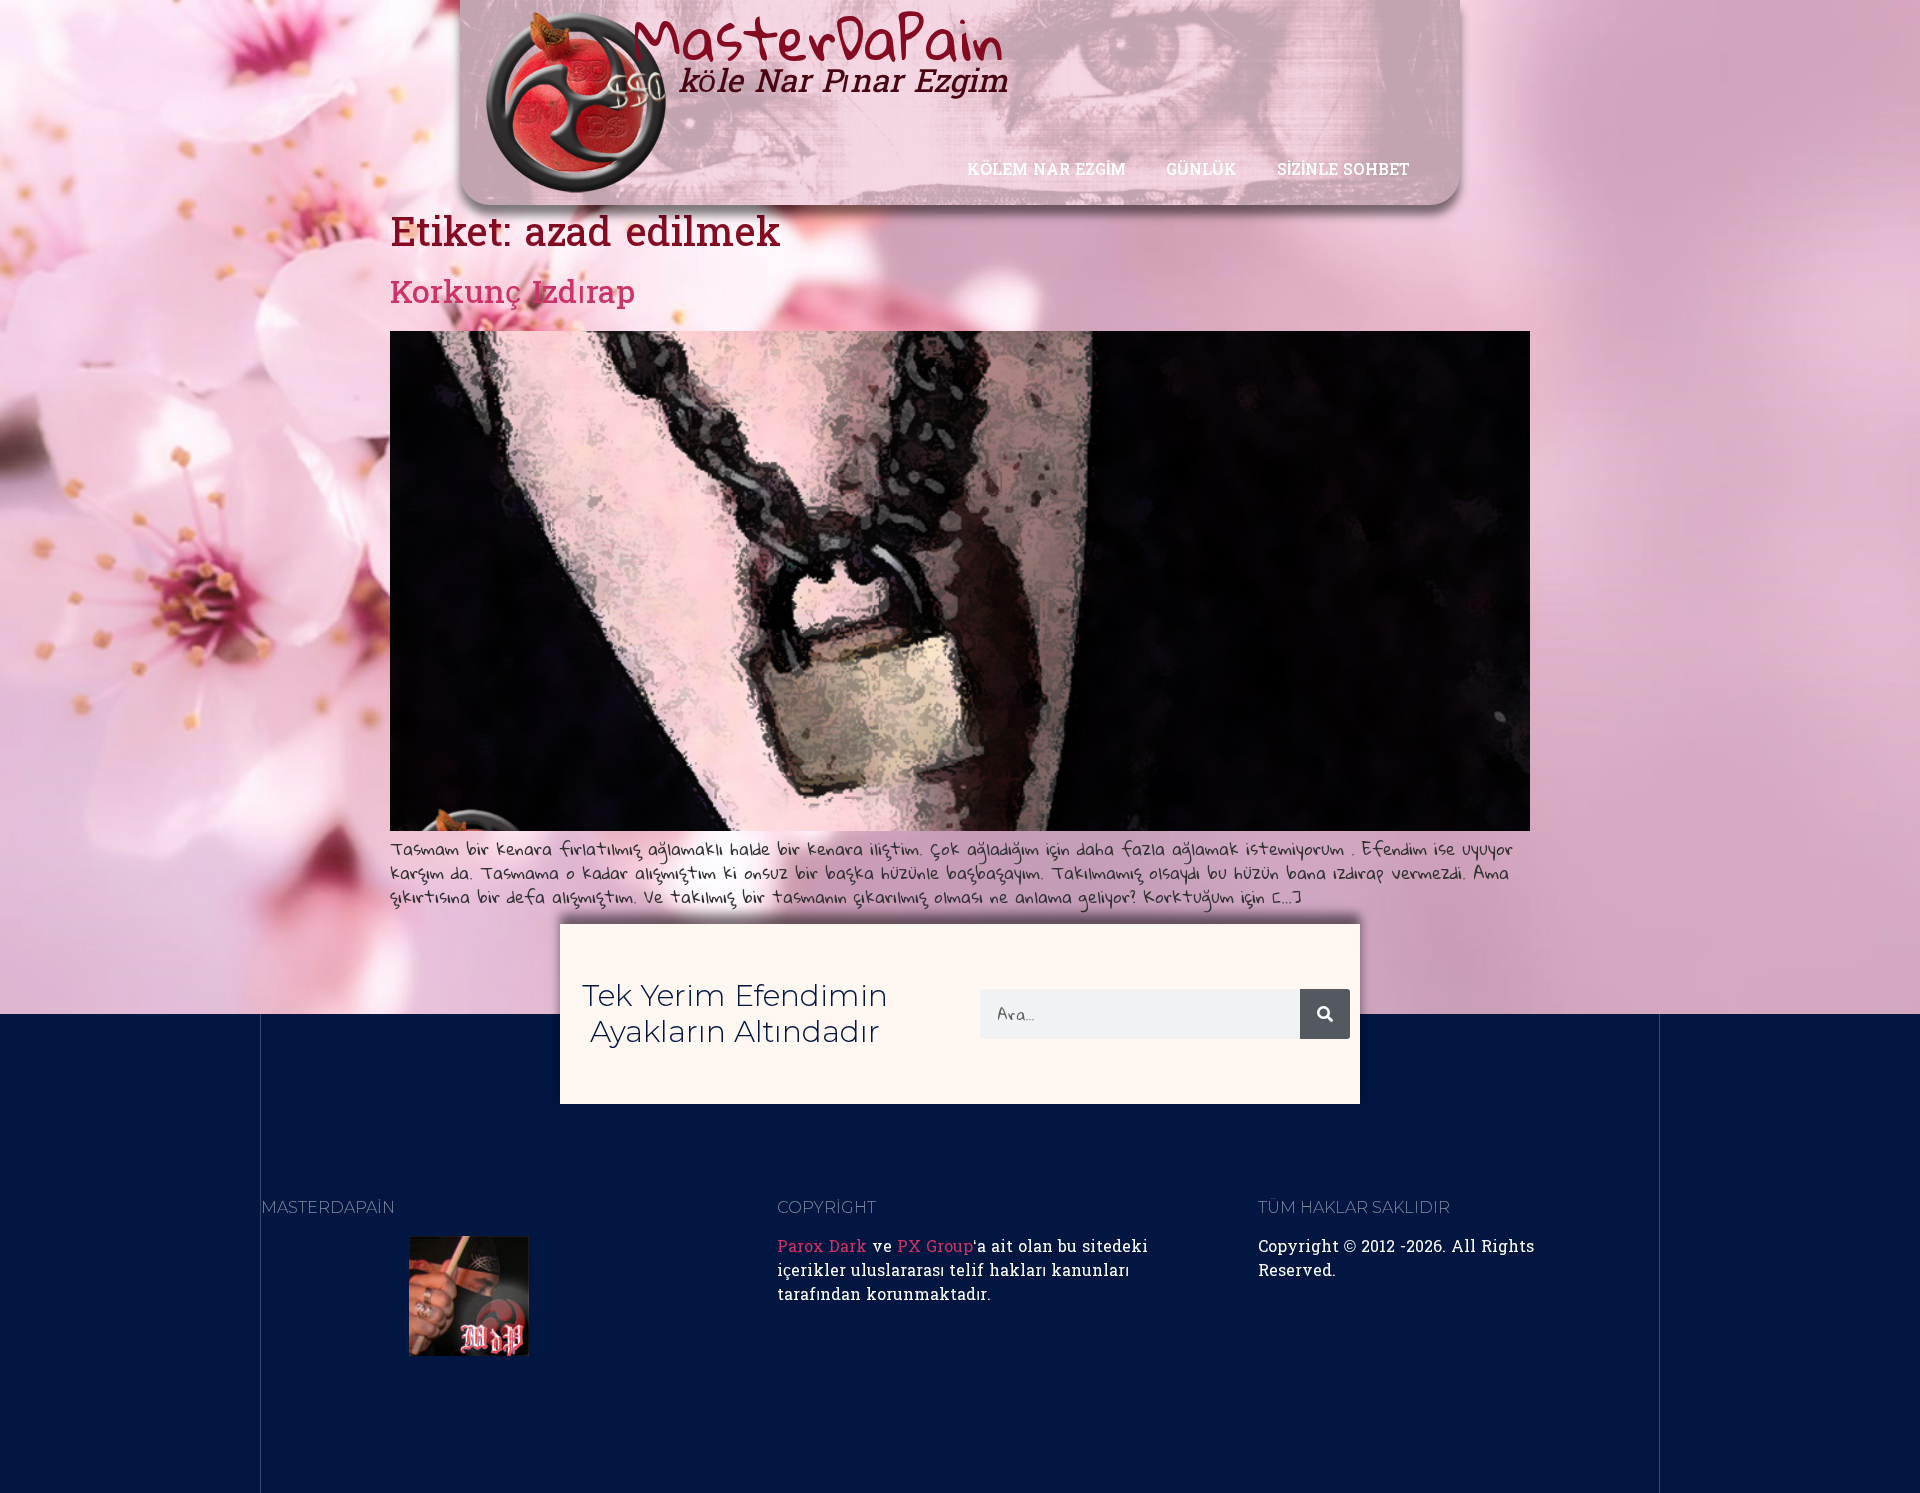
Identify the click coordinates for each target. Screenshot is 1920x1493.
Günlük (1201, 171)
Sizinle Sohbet (1343, 171)
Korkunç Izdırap (512, 295)
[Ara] (1325, 1014)
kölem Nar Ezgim (1046, 171)
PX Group (935, 1248)
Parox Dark (822, 1248)
